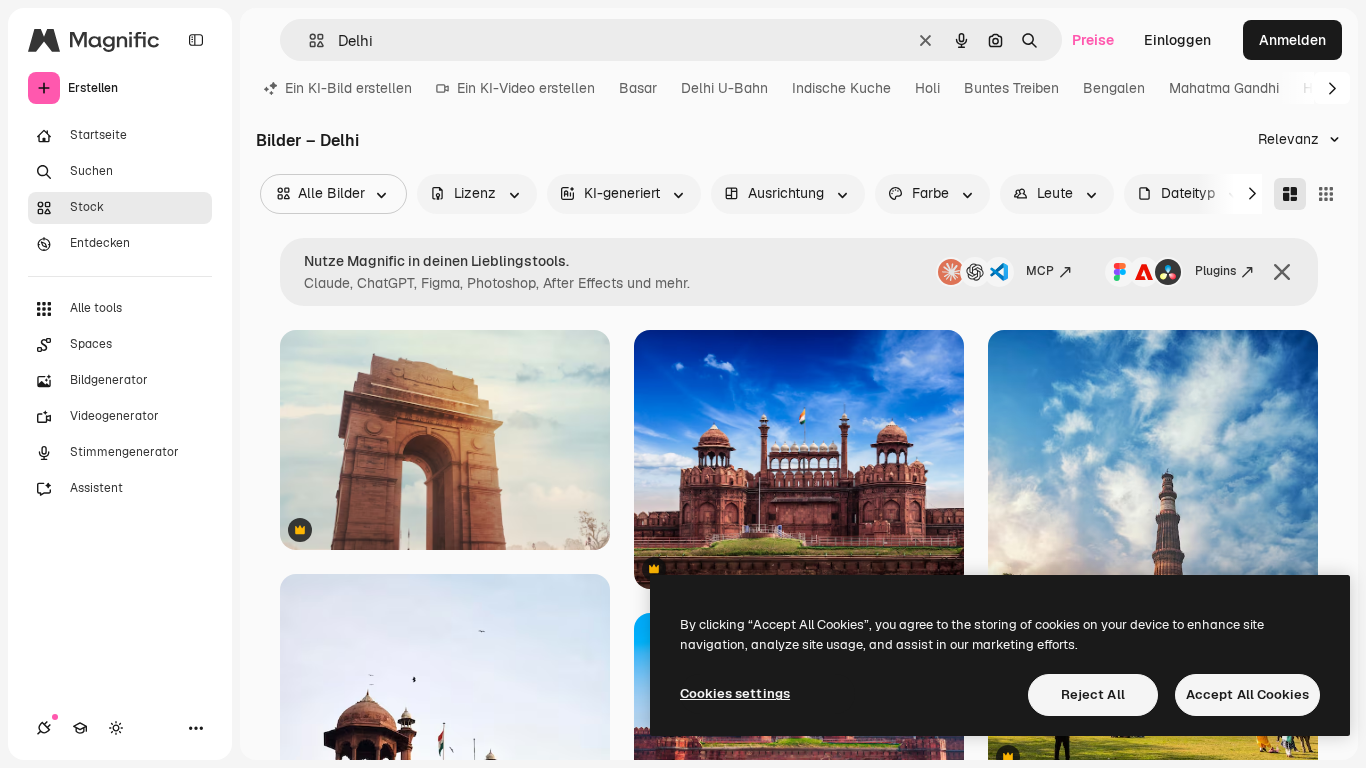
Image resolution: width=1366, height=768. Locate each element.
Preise (1093, 40)
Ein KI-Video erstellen (526, 88)
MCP (1040, 271)
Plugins (1215, 271)
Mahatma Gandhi (1224, 88)
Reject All (1093, 694)
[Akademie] (80, 728)
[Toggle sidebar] (196, 40)
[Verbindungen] (44, 728)
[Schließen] (1282, 272)
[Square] (1326, 194)
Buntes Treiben (1011, 88)
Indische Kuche (841, 88)
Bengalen (1114, 88)
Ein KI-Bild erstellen (348, 88)
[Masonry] (1290, 194)
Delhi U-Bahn (724, 88)
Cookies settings (735, 693)
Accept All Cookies (1247, 694)
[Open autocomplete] (308, 40)
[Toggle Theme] (116, 728)
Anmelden (1292, 40)
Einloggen (1177, 40)
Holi (927, 88)
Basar (638, 88)
